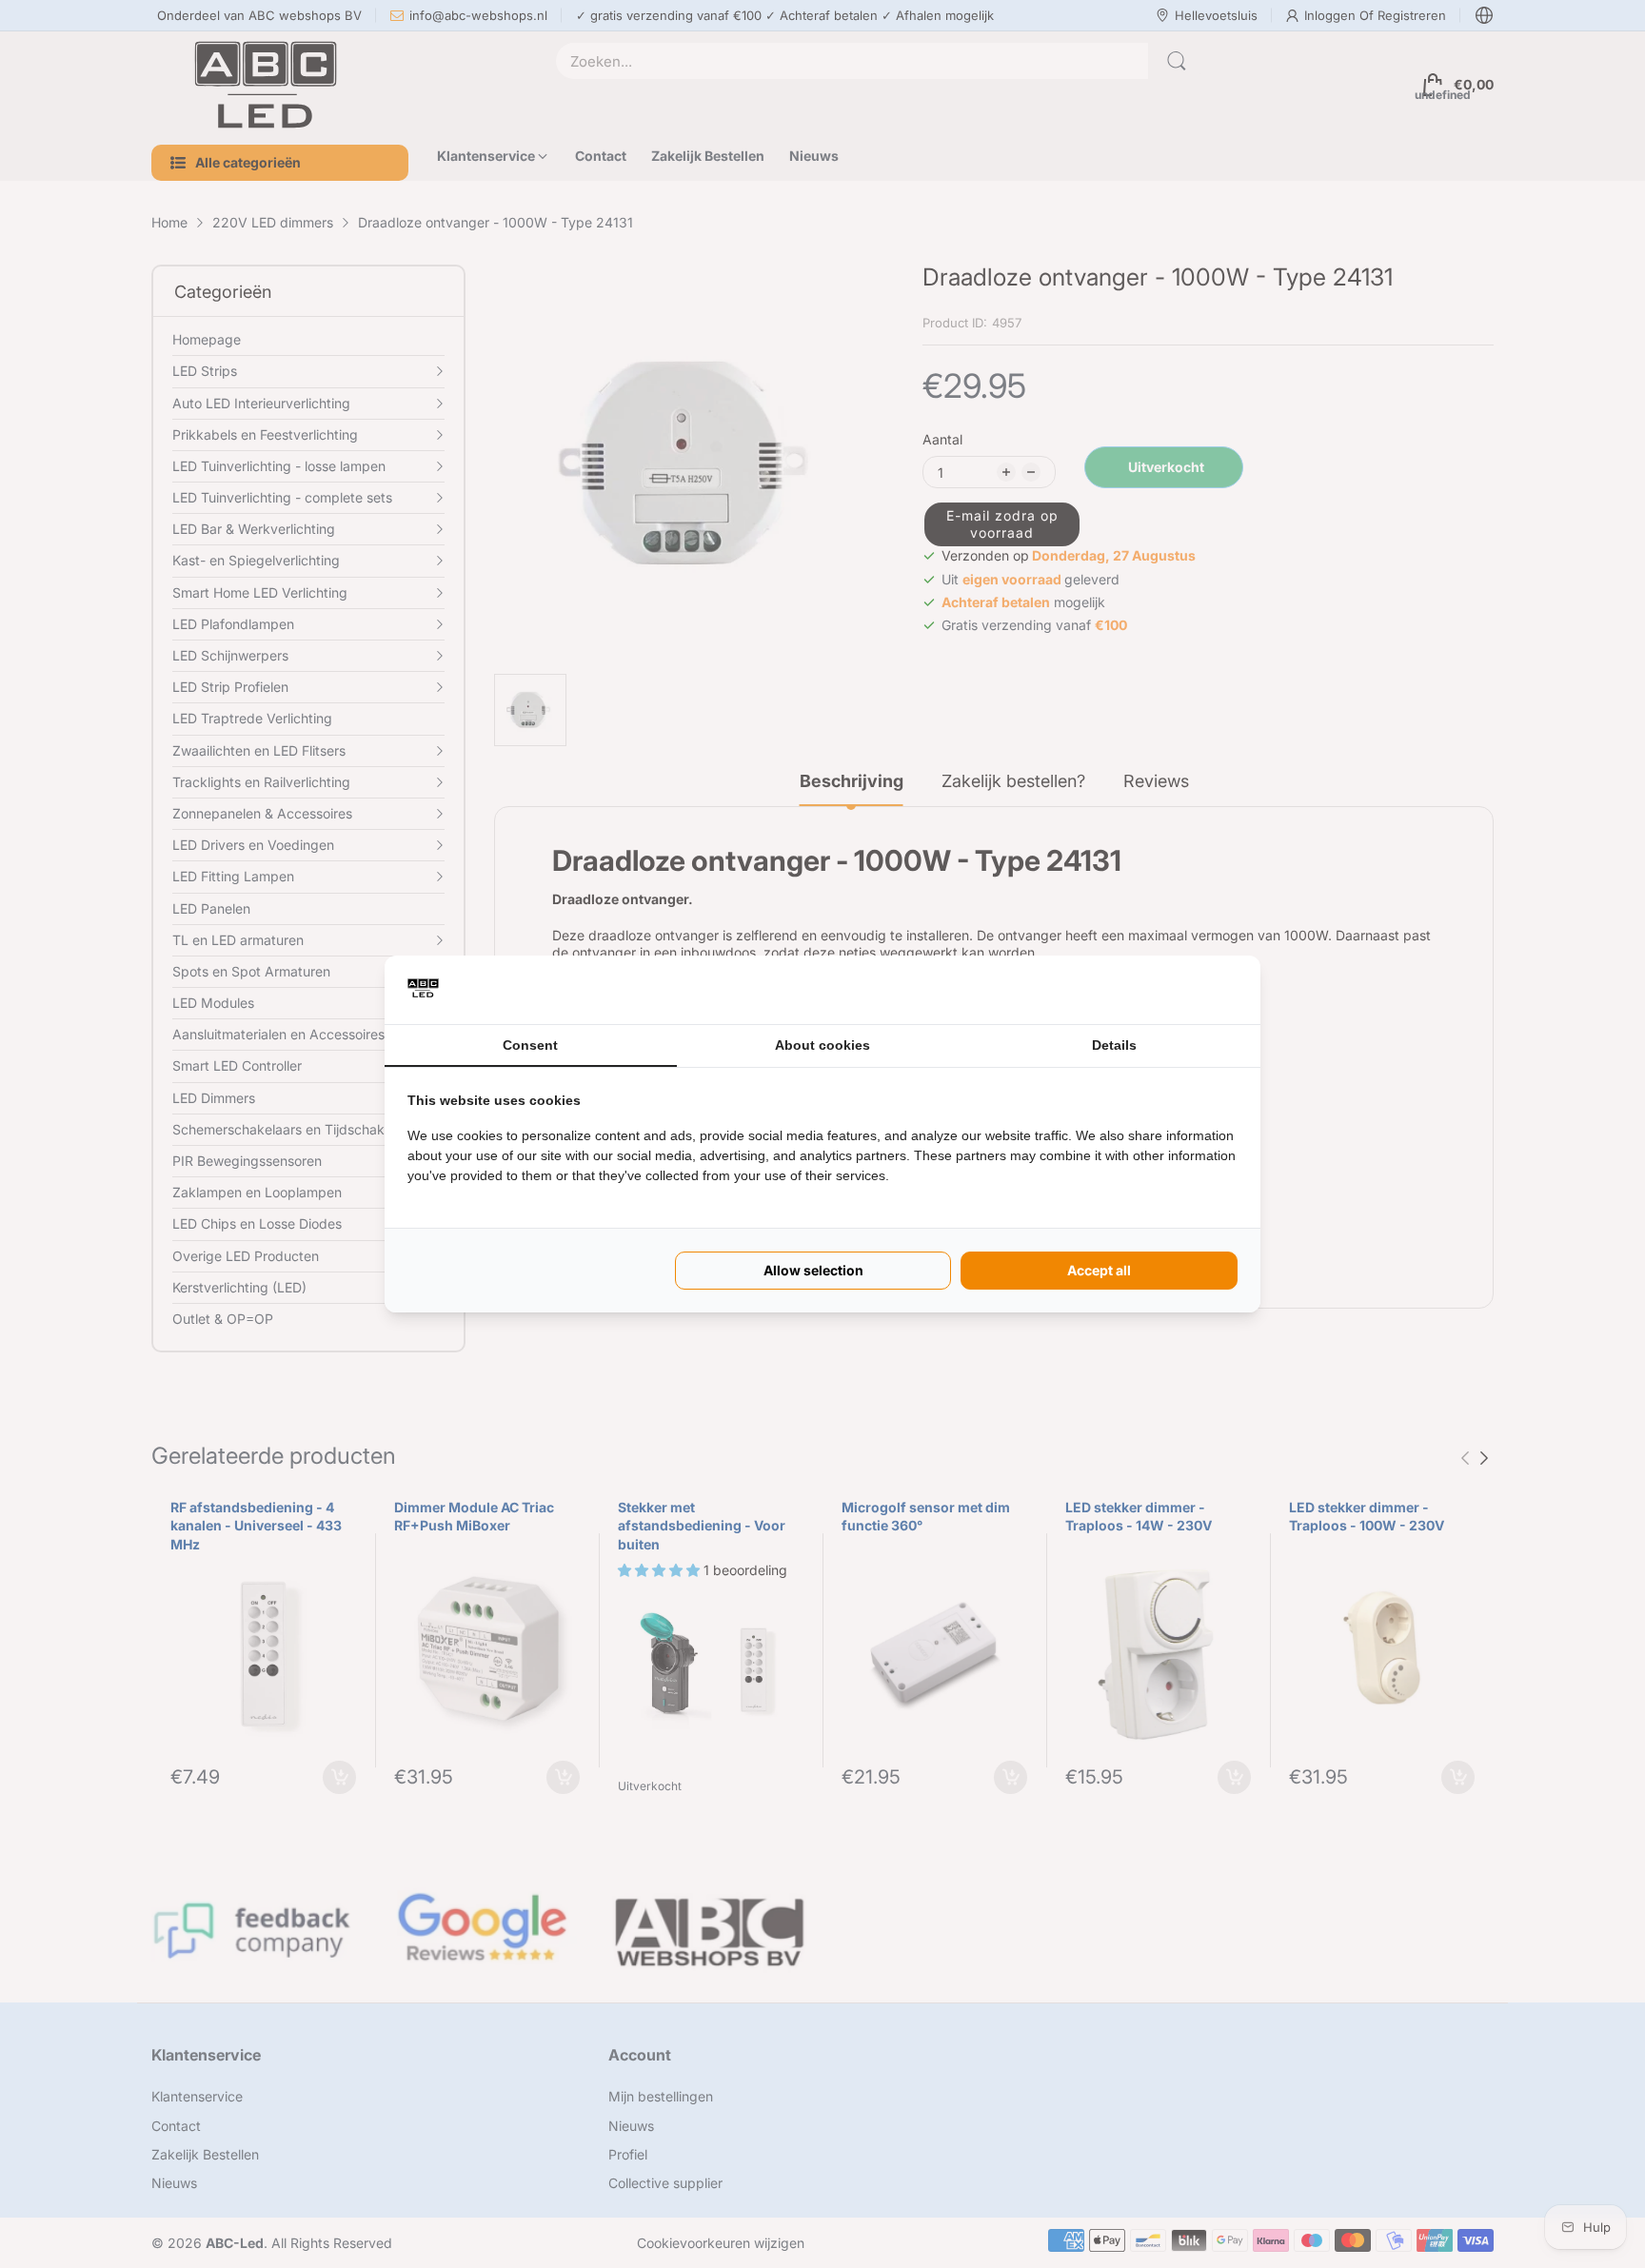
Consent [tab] (530, 1045)
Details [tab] (1114, 1045)
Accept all (1099, 1270)
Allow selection (813, 1270)
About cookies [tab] (822, 1045)
